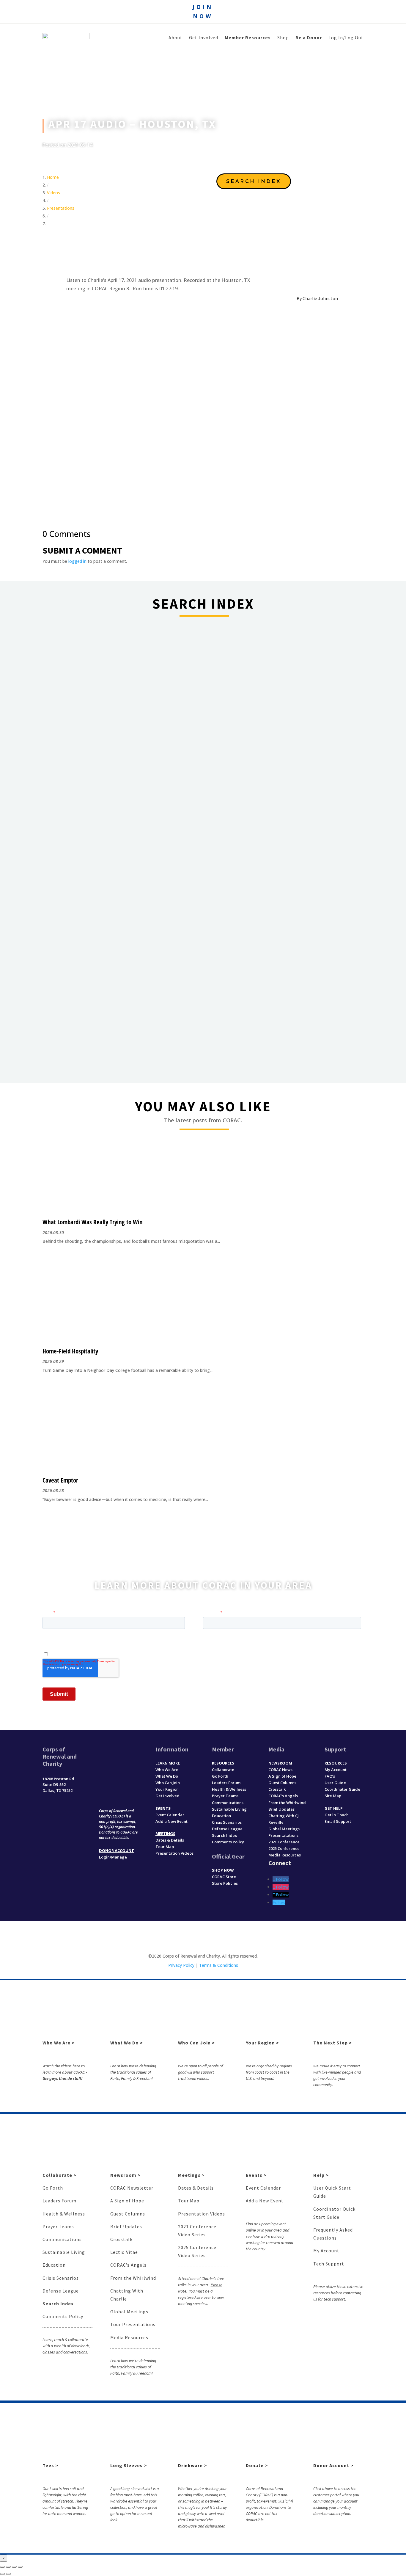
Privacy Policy (181, 1965)
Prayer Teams (225, 1796)
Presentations (61, 208)
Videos (53, 193)
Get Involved (204, 38)
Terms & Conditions (219, 1965)
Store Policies (225, 1883)
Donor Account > (333, 2465)
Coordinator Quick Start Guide (334, 2213)
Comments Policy (63, 2316)
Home (53, 177)
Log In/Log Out (346, 38)
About (176, 38)
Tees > (50, 2465)
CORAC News (280, 1770)
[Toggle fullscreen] (14, 2567)
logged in (77, 561)
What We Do (167, 1776)
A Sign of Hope (282, 1776)
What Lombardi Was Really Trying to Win (93, 1222)
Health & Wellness (229, 1789)
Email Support (338, 1821)
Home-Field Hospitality (70, 1351)
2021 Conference (284, 1842)
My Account (336, 1770)
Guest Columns (282, 1783)
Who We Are (167, 1770)
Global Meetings (129, 2312)
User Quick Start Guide (332, 2192)
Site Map (333, 1796)
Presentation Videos (174, 1853)
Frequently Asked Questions (333, 2234)
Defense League (227, 1829)
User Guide (335, 1783)
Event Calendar (170, 1815)
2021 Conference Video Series (197, 2231)
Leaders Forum (226, 1783)
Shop (283, 38)
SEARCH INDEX (254, 181)
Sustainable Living (229, 1809)
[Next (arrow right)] (8, 2574)
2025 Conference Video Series (197, 2251)
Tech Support (329, 2264)
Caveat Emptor (60, 1480)
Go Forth (220, 1776)
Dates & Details (170, 1840)
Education (221, 1816)
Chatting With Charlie (127, 2295)
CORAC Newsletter (132, 2188)
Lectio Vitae (124, 2252)
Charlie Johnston (320, 298)
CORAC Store (224, 1877)
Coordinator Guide (342, 1789)
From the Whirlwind (133, 2278)
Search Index (224, 1835)
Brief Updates (281, 1809)
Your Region (167, 1789)
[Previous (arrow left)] (2, 2574)
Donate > (257, 2465)
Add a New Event (171, 1821)
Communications (228, 1803)
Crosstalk (277, 1789)
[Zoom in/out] (20, 2567)
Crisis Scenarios (227, 1822)
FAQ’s (330, 1776)
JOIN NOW (203, 11)
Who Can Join (168, 1783)
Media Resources (285, 1855)
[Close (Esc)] (2, 2567)
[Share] (8, 2567)
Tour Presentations (133, 2324)
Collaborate (223, 1770)
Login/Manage (113, 1857)
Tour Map (165, 1847)
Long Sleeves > (129, 2465)
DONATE (119, 1792)
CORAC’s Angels (283, 1796)
